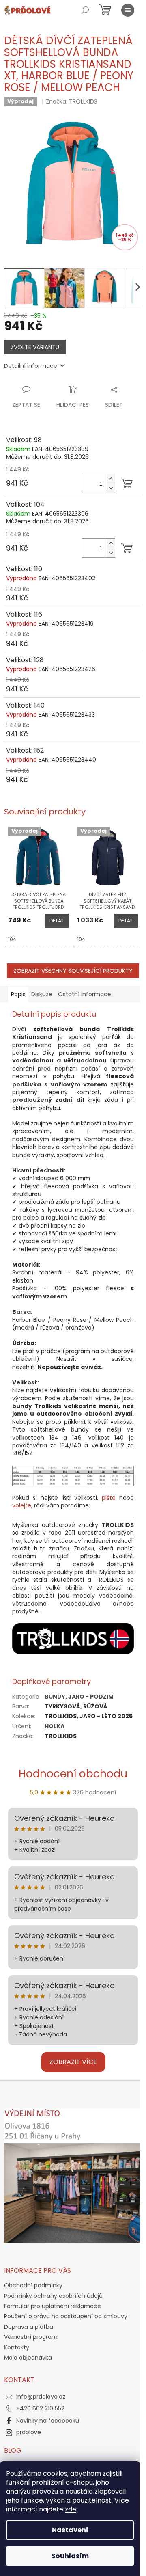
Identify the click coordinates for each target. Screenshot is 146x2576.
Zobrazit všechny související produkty (73, 971)
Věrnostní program (31, 2337)
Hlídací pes (73, 405)
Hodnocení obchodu (73, 1774)
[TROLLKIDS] (73, 1638)
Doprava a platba (29, 2327)
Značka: (72, 101)
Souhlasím (70, 2556)
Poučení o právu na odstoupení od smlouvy (66, 2316)
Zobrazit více (73, 2062)
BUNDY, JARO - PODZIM (79, 1697)
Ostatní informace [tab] (85, 994)
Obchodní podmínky (33, 2285)
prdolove (29, 2432)
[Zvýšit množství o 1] (111, 479)
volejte (22, 1505)
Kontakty (17, 2347)
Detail (57, 921)
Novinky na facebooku (48, 2421)
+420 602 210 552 (40, 2408)
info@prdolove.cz (41, 2397)
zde (71, 2509)
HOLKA (55, 1726)
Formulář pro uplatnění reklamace (53, 2306)
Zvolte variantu (35, 347)
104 (12, 939)
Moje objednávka (28, 2358)
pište (109, 1498)
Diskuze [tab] (42, 994)
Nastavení (70, 2530)
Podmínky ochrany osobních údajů (53, 2296)
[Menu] (128, 10)
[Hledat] (85, 10)
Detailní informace (31, 366)
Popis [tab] (18, 994)
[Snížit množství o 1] (111, 488)
